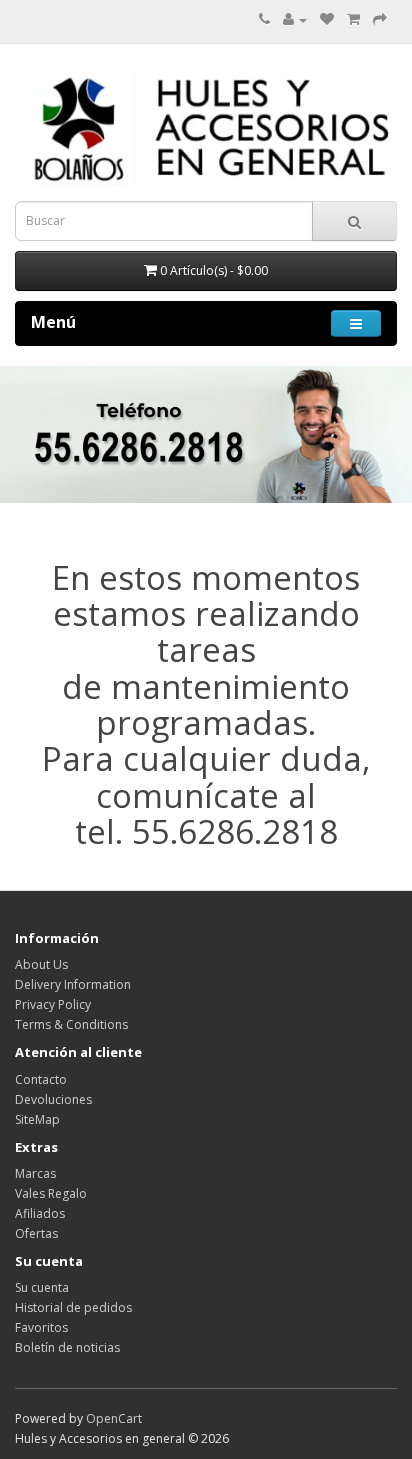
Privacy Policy (53, 1004)
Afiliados (40, 1213)
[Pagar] (380, 19)
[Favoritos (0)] (327, 19)
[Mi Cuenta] (295, 19)
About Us (41, 964)
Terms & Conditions (71, 1024)
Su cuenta (42, 1287)
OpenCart (114, 1418)
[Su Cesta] (353, 19)
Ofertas (36, 1233)
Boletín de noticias (67, 1347)
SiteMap (37, 1119)
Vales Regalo (51, 1193)
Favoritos (41, 1327)
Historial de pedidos (73, 1307)
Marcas (35, 1173)
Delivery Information (73, 984)
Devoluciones (53, 1099)
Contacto (41, 1079)
